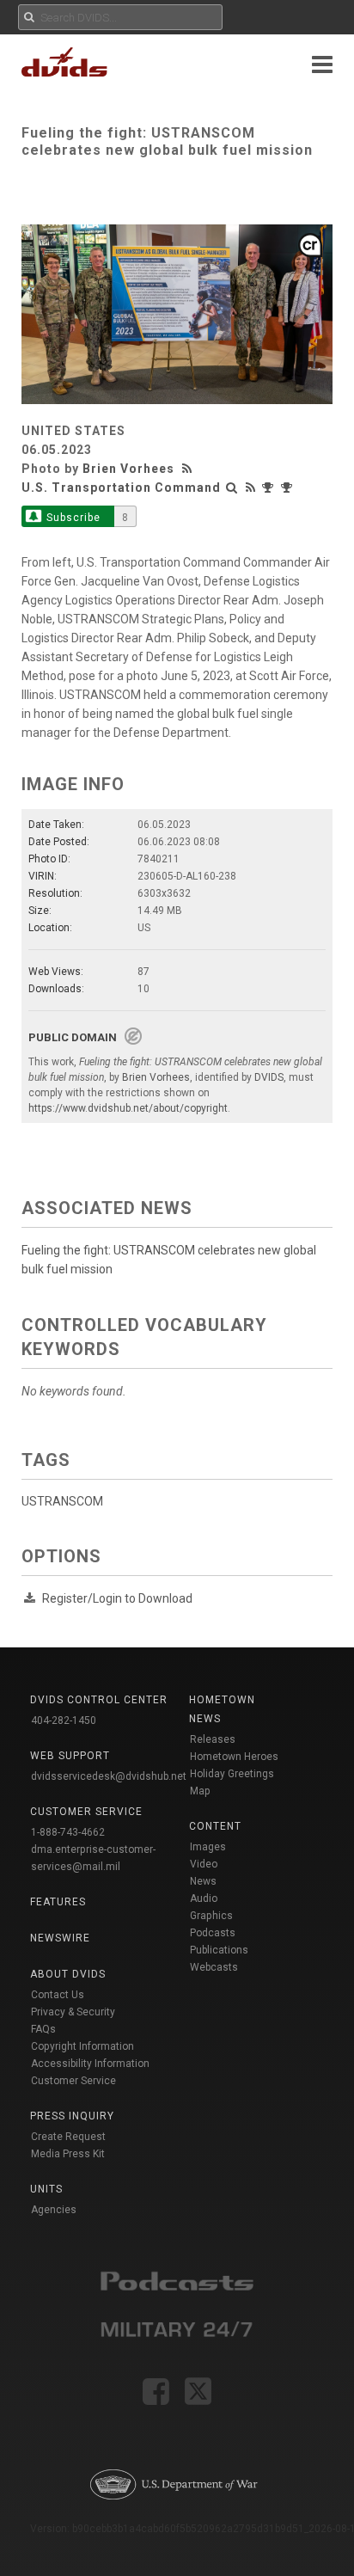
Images (208, 1847)
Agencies (54, 2210)
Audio (204, 1898)
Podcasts (213, 1933)
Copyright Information (82, 2046)
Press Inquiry (72, 2116)
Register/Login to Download (117, 1598)
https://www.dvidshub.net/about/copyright (128, 1108)
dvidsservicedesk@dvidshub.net (109, 1776)
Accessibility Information (90, 2064)
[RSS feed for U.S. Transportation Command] (251, 488)
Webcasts (214, 1967)
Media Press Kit (68, 2154)
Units (46, 2189)
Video (204, 1864)
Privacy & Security (73, 2012)
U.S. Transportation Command (121, 488)
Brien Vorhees (128, 469)
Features (58, 1902)
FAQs (43, 2029)
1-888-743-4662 (68, 1832)
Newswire (60, 1938)
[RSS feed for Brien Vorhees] (189, 469)
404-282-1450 (64, 1720)
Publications (219, 1950)
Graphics (211, 1916)
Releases (213, 1739)
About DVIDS (68, 1974)
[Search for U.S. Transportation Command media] (232, 488)
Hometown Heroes (234, 1757)
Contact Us (58, 1995)
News (203, 1881)
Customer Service (73, 2081)
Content (215, 1826)
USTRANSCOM (62, 1501)
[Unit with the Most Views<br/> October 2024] (270, 488)
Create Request (68, 2137)
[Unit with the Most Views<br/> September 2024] (289, 488)
